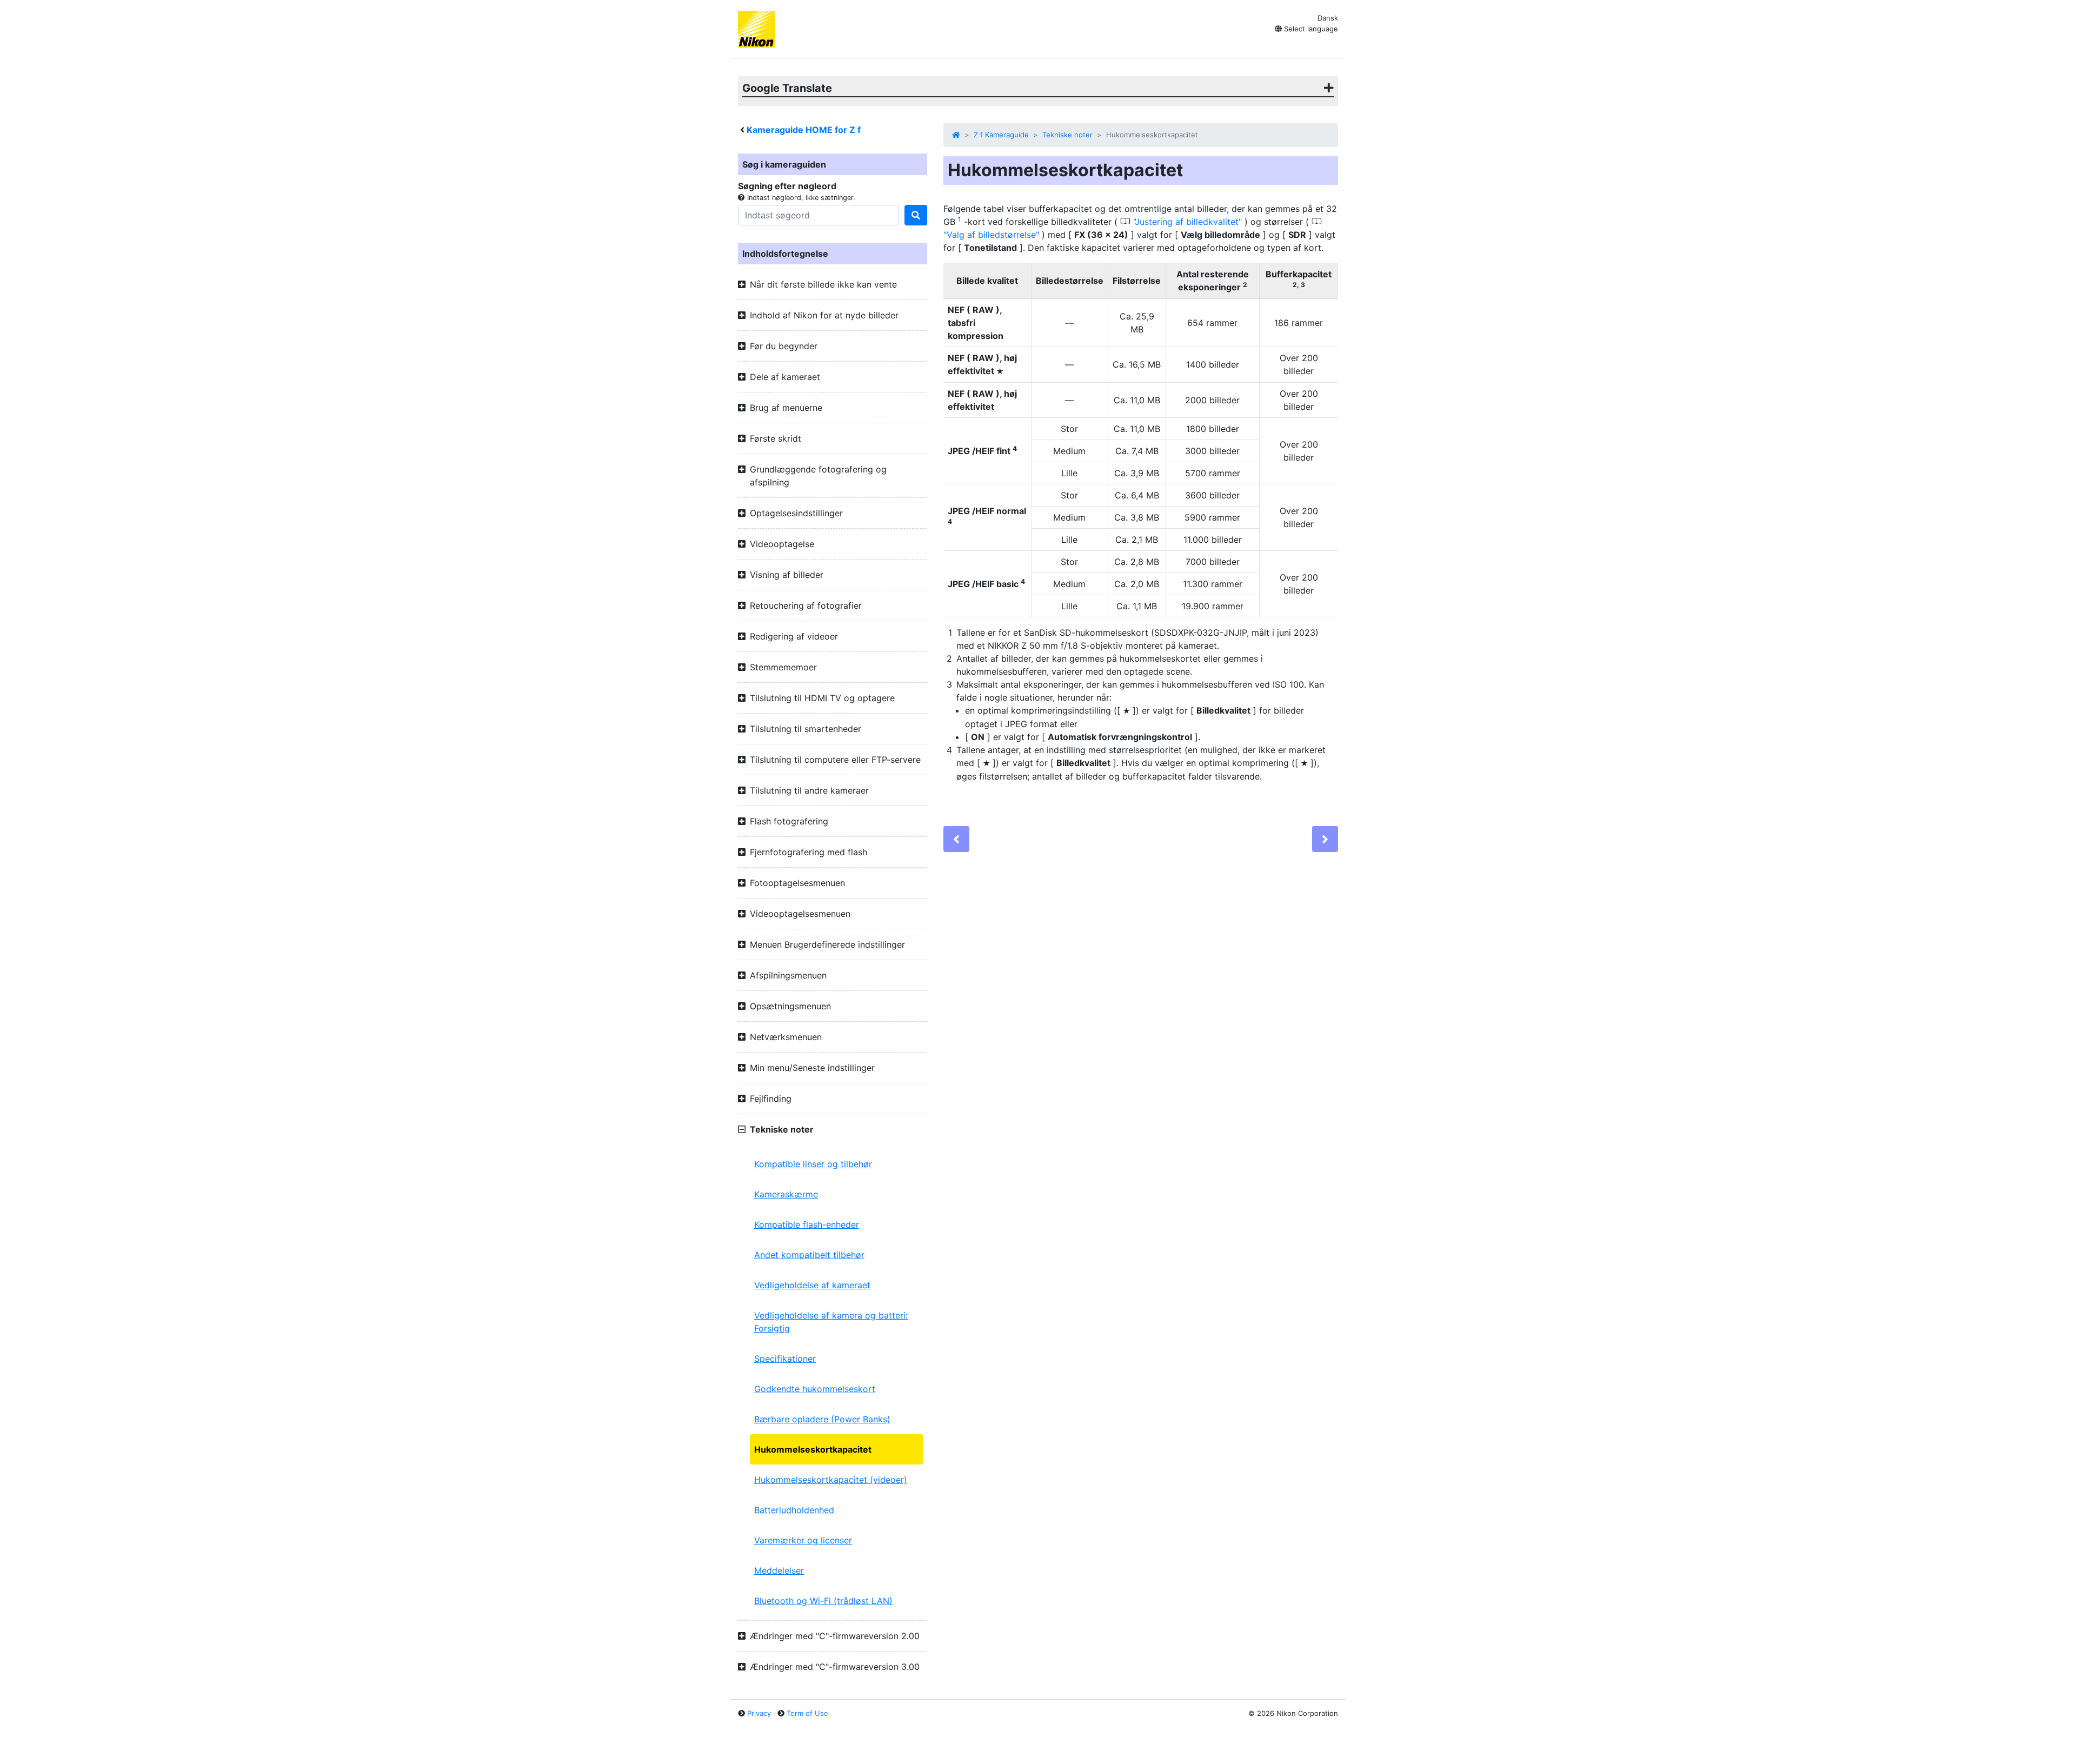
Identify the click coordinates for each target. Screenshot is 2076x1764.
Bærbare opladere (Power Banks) (822, 1419)
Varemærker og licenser (803, 1540)
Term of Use (807, 1713)
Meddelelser (779, 1570)
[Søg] (916, 215)
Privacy (759, 1713)
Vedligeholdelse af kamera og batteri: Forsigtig (831, 1322)
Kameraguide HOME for (804, 130)
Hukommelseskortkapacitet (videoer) (831, 1480)
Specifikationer (785, 1359)
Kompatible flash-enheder (807, 1224)
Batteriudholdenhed (794, 1510)
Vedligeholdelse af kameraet (812, 1285)
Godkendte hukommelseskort (815, 1389)
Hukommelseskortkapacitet (813, 1449)
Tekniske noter (1067, 135)
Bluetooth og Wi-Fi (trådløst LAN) (823, 1601)
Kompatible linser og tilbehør (813, 1164)
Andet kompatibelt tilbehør (809, 1255)
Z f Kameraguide (1001, 135)
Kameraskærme (786, 1194)
